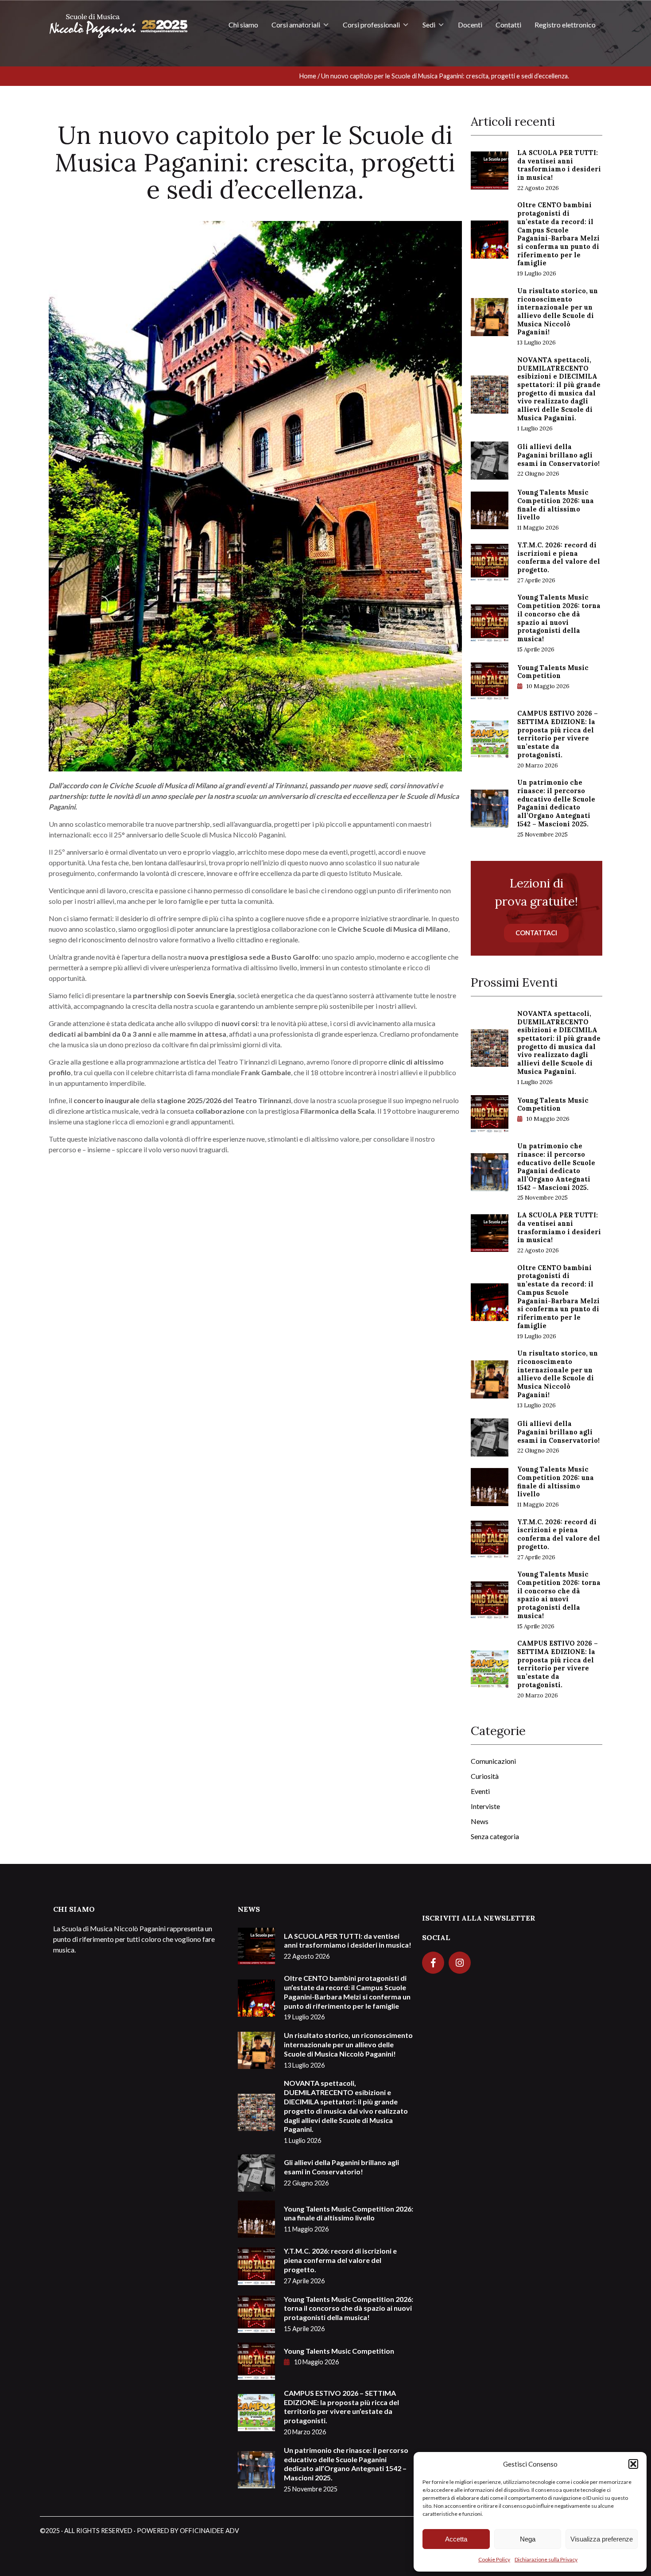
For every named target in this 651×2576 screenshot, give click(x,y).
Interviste (485, 1806)
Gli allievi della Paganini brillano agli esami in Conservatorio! (558, 460)
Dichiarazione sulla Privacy (546, 2559)
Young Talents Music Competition (553, 677)
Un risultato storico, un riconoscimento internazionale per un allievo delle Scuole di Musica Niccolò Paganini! (558, 317)
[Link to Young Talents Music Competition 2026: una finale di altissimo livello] (490, 509)
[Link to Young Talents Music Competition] (490, 680)
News (480, 1821)
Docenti (470, 25)
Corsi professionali (371, 25)
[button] (633, 2464)
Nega (528, 2539)
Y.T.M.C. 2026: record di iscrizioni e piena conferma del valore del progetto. (559, 563)
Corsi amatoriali (296, 25)
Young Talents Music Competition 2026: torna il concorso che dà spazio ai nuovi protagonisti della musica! (559, 623)
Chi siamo (243, 25)
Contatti (508, 25)
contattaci (536, 933)
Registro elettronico (565, 25)
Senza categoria (495, 1836)
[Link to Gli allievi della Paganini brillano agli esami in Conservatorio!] (490, 459)
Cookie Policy (494, 2559)
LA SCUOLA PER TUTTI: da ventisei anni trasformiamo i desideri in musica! (559, 170)
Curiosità (485, 1776)
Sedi (429, 25)
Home (308, 76)
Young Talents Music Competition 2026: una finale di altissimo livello (556, 510)
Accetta (456, 2539)
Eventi (480, 1791)
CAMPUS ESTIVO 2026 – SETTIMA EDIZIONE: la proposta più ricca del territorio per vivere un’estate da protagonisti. (558, 739)
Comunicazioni (493, 1761)
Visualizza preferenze (602, 2539)
